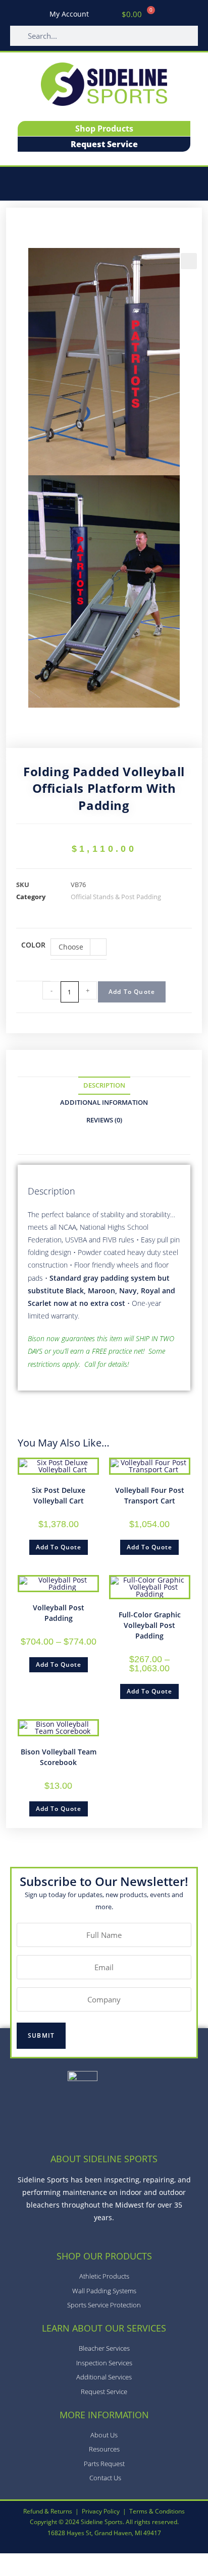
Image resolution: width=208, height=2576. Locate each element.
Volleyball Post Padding (59, 1613)
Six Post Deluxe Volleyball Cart (59, 1495)
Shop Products (104, 129)
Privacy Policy (101, 2511)
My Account (69, 14)
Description (104, 1085)
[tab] (104, 1086)
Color (33, 945)
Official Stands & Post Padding (116, 897)
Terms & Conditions (157, 2511)
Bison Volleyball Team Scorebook (59, 1757)
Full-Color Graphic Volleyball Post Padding (150, 1625)
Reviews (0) (104, 1120)
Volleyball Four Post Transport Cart (150, 1495)
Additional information (104, 1103)
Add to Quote (132, 992)
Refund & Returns (48, 2511)
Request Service (104, 144)
